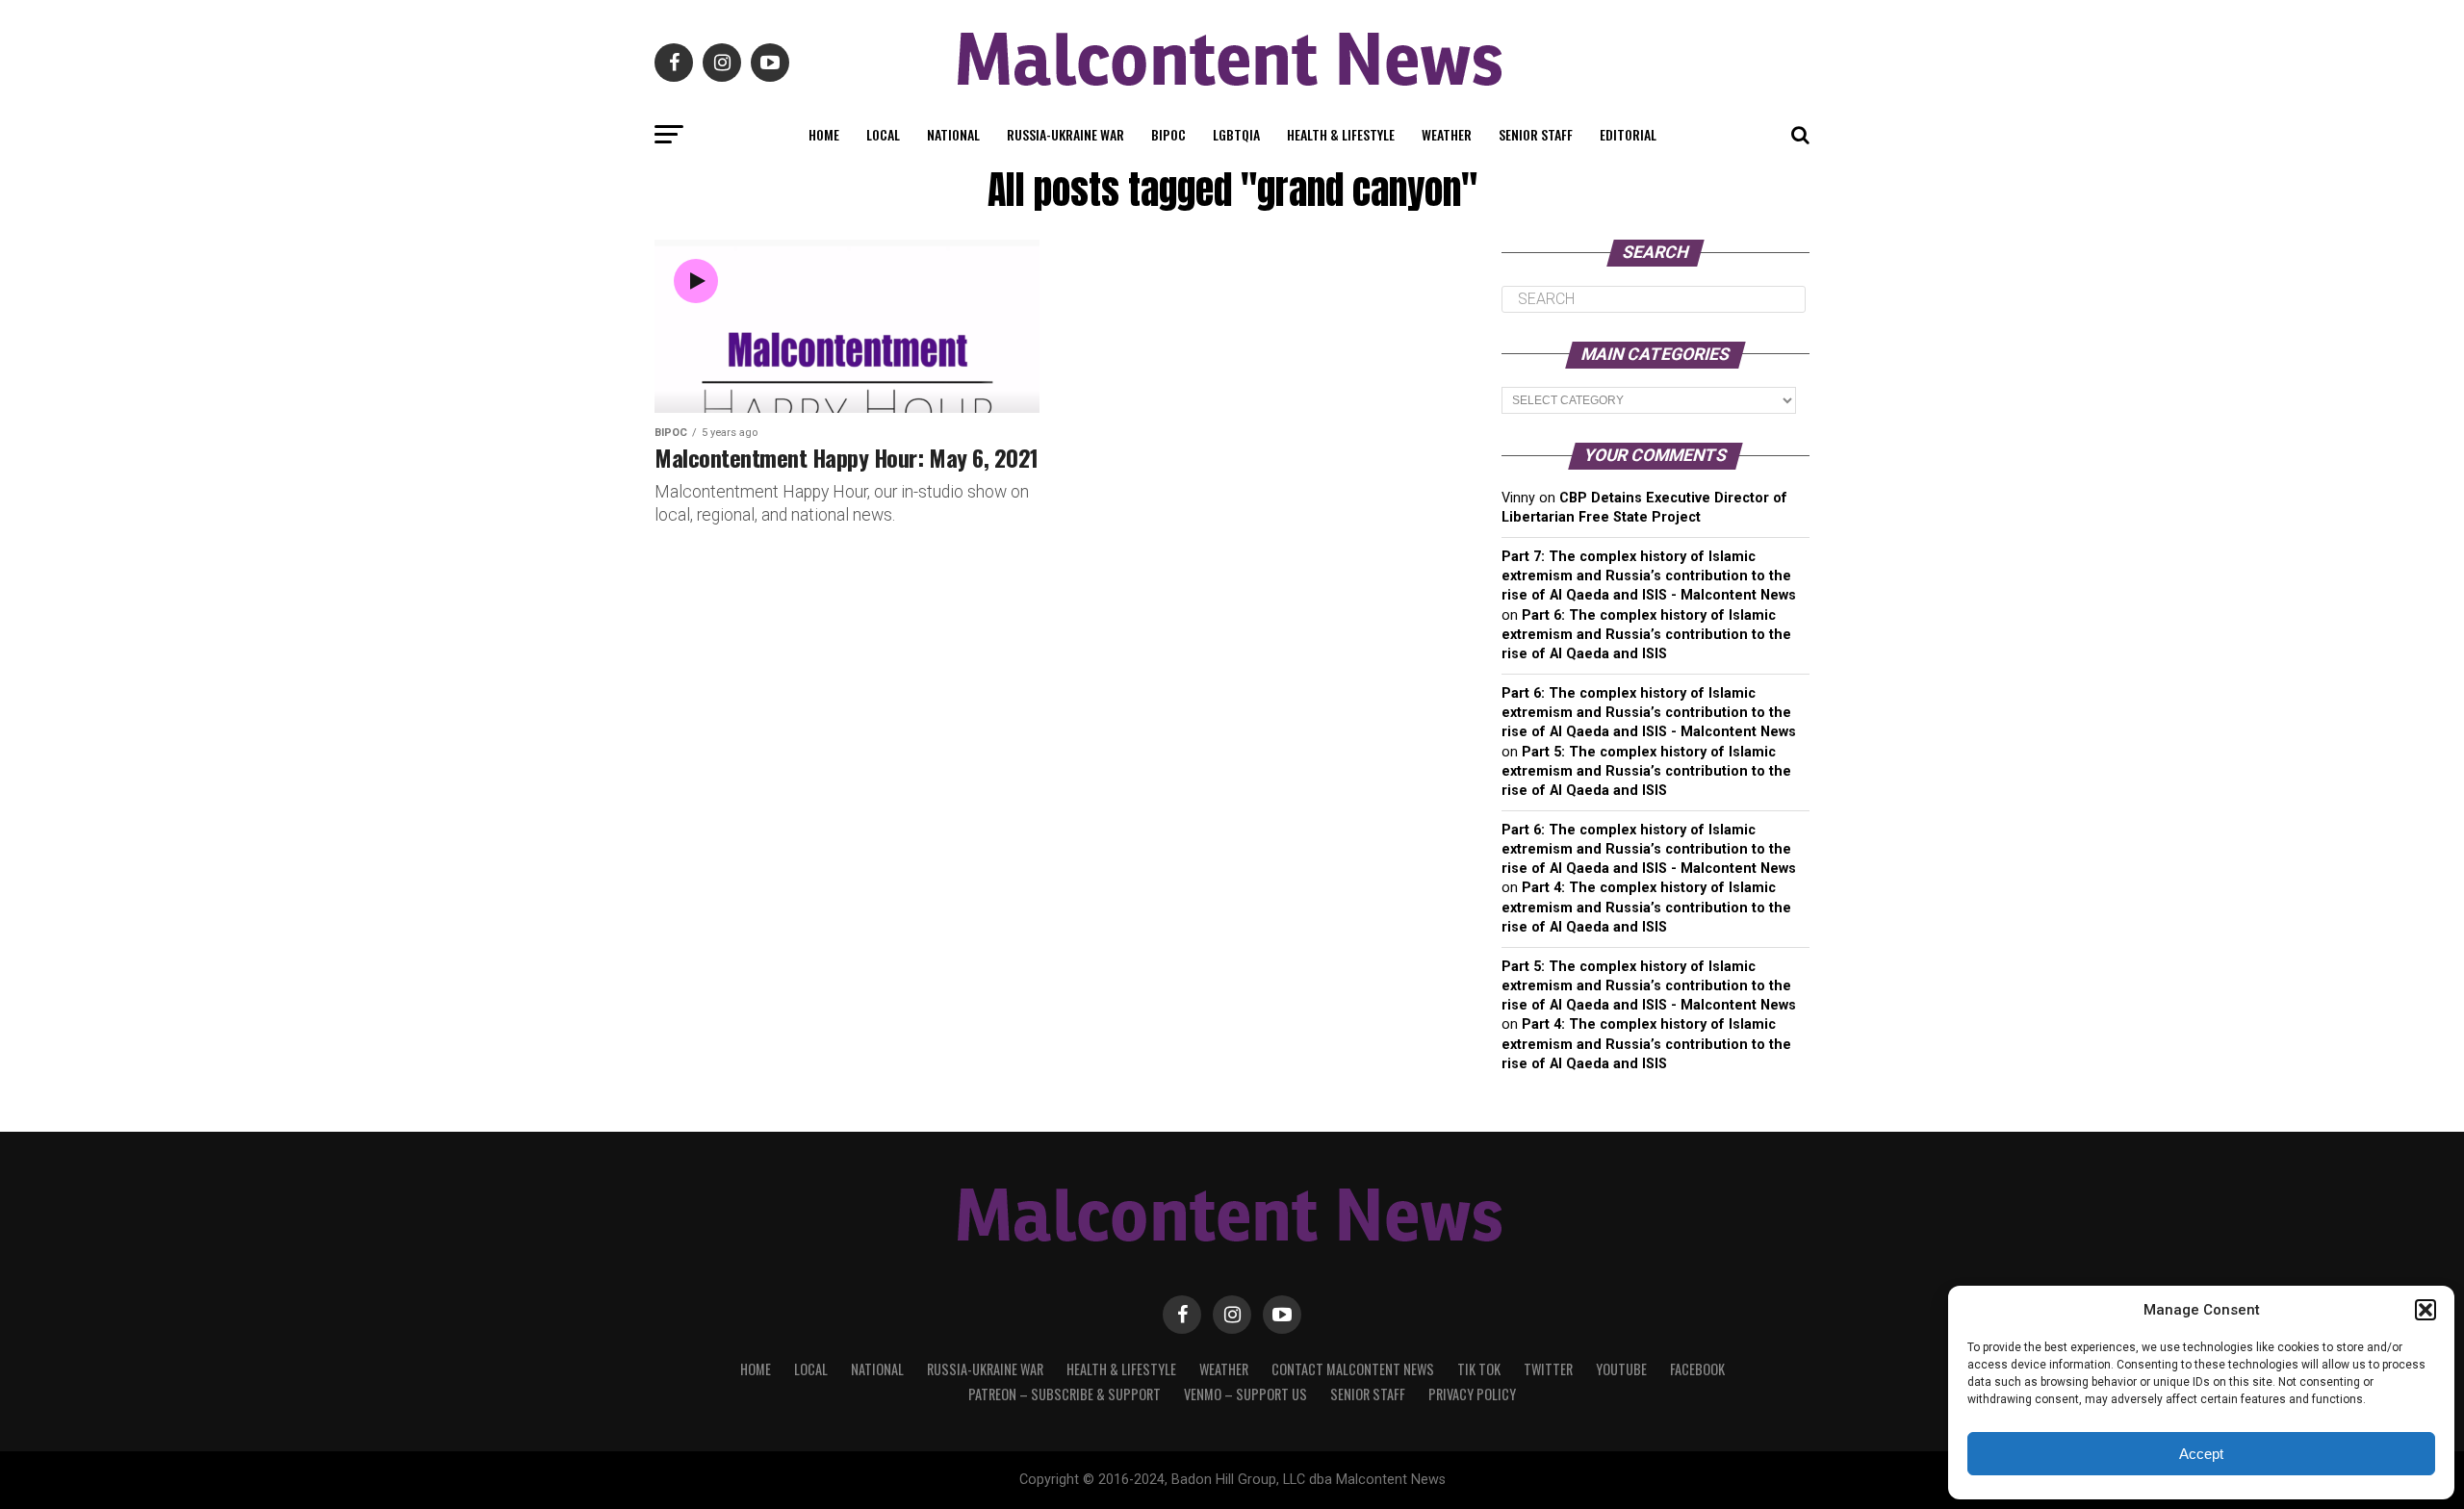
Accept (2201, 1454)
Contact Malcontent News (1353, 1369)
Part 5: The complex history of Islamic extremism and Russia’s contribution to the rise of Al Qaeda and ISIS (1646, 771)
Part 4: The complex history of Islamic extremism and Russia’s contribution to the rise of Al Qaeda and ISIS (1646, 907)
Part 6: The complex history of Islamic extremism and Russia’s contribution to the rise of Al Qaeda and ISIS (1646, 635)
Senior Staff (1536, 134)
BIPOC (1168, 134)
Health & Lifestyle (1341, 134)
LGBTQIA (1236, 134)
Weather (1447, 134)
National (953, 134)
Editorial (1628, 134)
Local (883, 134)
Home (824, 134)
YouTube (1621, 1369)
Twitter (1548, 1369)
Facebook (1697, 1369)
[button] (2425, 1310)
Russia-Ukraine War (1065, 134)
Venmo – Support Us (1245, 1394)
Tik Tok (1479, 1369)
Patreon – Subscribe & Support (1065, 1394)
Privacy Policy (1472, 1394)
